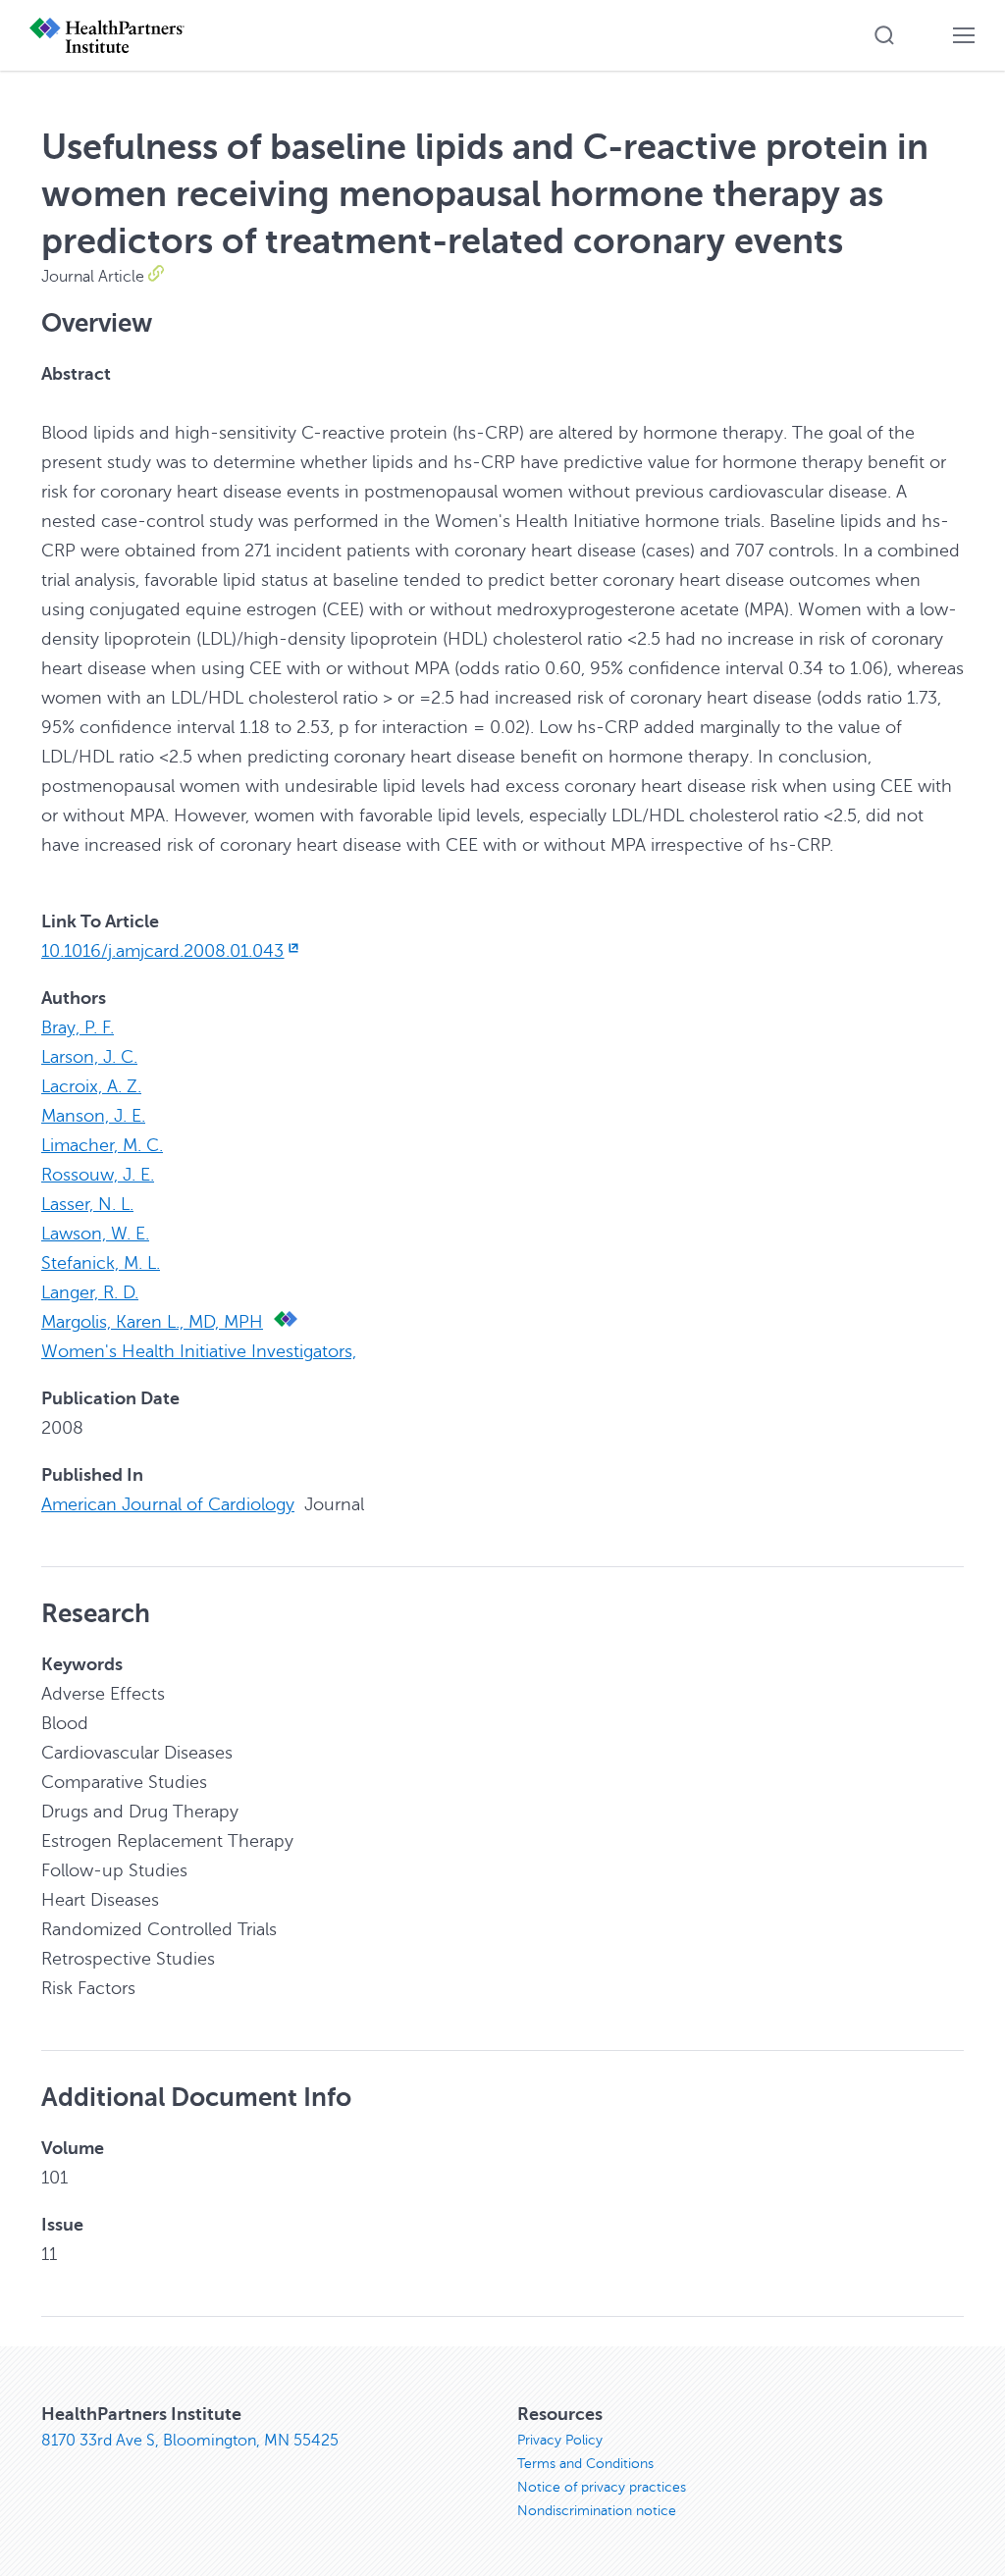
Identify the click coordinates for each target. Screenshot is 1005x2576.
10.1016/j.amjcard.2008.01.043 (162, 951)
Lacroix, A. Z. (91, 1086)
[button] (884, 35)
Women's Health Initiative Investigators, (199, 1351)
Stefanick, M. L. (101, 1263)
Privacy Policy (560, 2440)
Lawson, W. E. (95, 1234)
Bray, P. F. (78, 1027)
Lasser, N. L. (87, 1204)
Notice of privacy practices (602, 2487)
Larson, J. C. (89, 1057)
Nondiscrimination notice (597, 2511)
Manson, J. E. (93, 1116)
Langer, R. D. (90, 1292)
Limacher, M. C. (102, 1145)
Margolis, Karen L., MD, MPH (152, 1322)
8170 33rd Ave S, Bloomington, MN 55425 (190, 2441)
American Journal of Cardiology (168, 1504)
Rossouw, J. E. (98, 1175)
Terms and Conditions (585, 2464)
